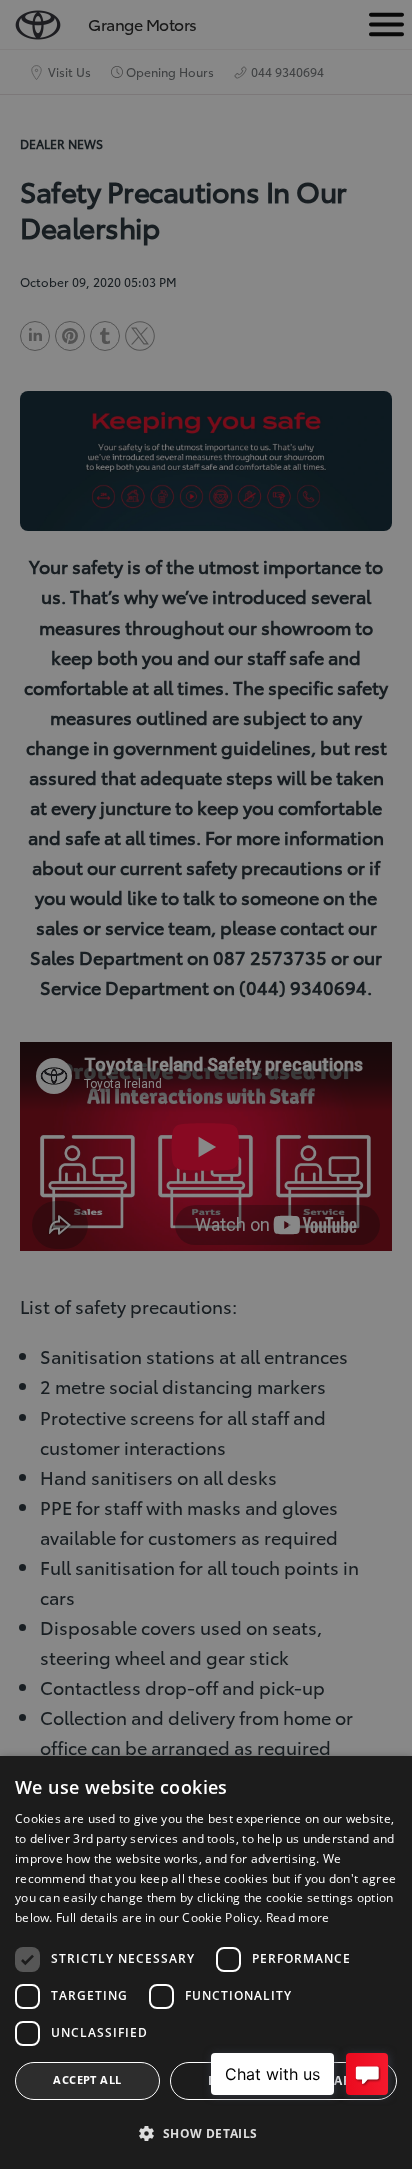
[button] (206, 2133)
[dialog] (206, 1962)
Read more (298, 1917)
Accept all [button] (87, 2079)
